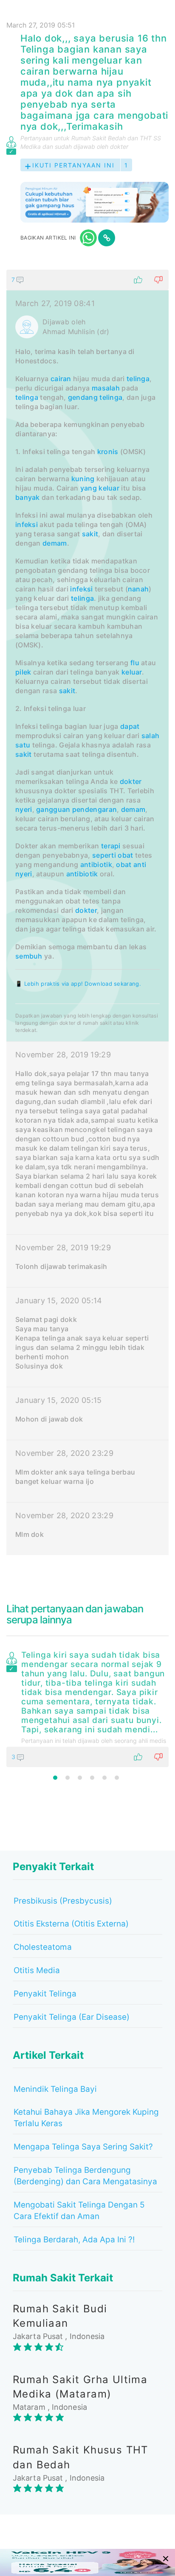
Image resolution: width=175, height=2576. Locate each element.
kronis (108, 452)
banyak (28, 497)
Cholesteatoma (43, 1947)
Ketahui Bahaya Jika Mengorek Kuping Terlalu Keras (86, 2118)
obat (125, 855)
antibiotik (96, 864)
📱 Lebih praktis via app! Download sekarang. (78, 984)
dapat (130, 726)
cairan (61, 379)
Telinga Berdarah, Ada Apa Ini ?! (74, 2240)
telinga (138, 379)
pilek (23, 672)
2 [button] (68, 1778)
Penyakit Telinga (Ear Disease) (72, 2017)
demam (55, 543)
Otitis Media (37, 1970)
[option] (87, 1707)
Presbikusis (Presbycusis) (63, 1901)
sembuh (29, 956)
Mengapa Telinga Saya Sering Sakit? (83, 2147)
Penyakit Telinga (45, 1994)
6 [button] (117, 1778)
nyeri (24, 809)
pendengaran (95, 809)
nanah (138, 589)
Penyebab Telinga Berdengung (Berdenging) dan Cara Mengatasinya (85, 2176)
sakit (90, 534)
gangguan (53, 809)
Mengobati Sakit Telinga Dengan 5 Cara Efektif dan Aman (79, 2211)
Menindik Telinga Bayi (55, 2089)
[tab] (87, 912)
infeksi (27, 524)
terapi (111, 846)
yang (89, 488)
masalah (106, 388)
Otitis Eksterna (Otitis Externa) (71, 1924)
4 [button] (92, 1778)
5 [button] (104, 1778)
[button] (87, 280)
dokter (131, 781)
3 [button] (80, 1778)
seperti (104, 855)
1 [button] (55, 1778)
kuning (83, 479)
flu (135, 663)
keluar (109, 488)
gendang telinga (95, 397)
